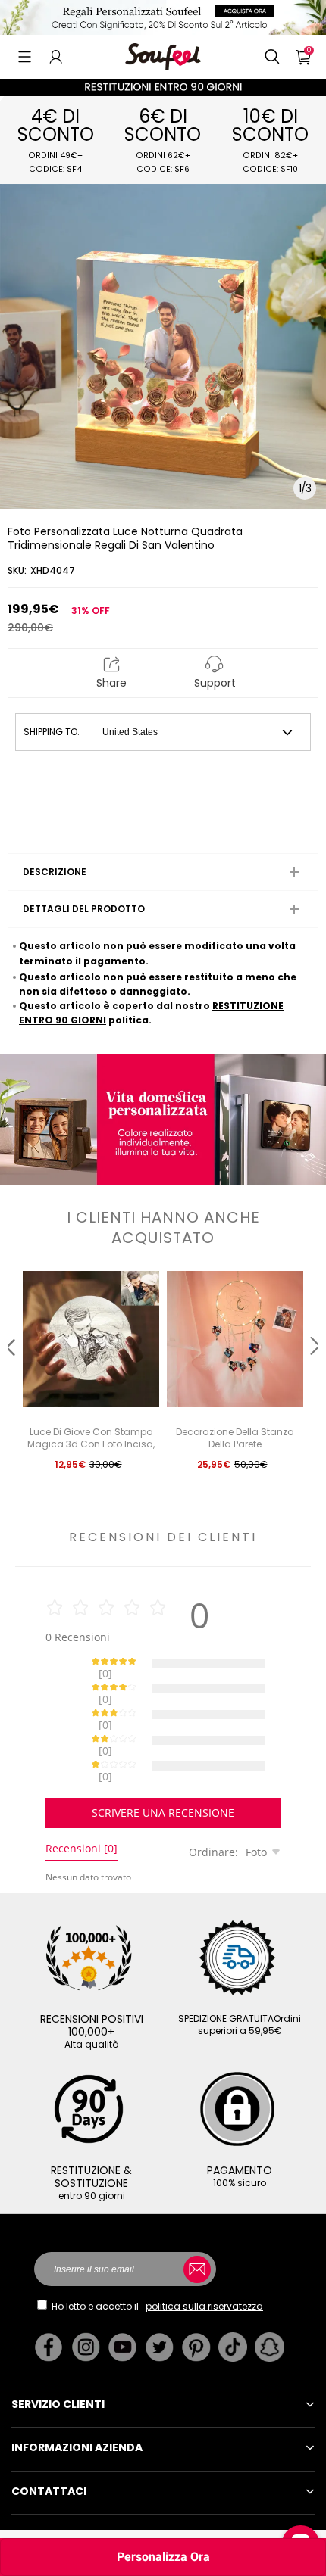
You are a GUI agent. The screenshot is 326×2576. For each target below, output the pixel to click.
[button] (25, 57)
